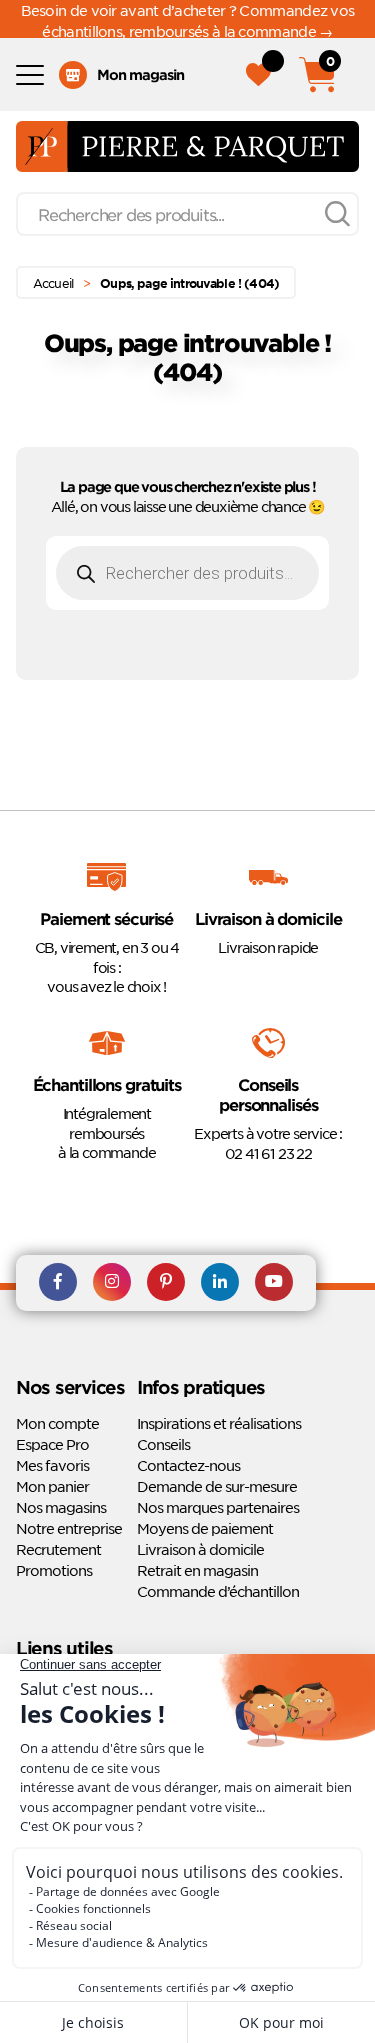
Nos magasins (61, 1507)
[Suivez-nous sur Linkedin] (220, 1283)
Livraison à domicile (200, 1549)
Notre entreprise (69, 1528)
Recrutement (58, 1549)
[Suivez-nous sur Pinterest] (166, 1283)
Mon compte (57, 1423)
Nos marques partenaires (218, 1507)
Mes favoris (52, 1465)
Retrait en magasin (197, 1570)
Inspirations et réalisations (219, 1423)
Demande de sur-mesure (217, 1486)
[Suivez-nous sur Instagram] (112, 1283)
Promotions (54, 1570)
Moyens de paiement (205, 1528)
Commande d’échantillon (218, 1591)
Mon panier (52, 1486)
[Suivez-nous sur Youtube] (274, 1283)
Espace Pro (52, 1444)
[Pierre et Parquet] (187, 146)
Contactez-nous (188, 1465)
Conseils (163, 1444)
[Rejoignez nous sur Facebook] (58, 1283)
